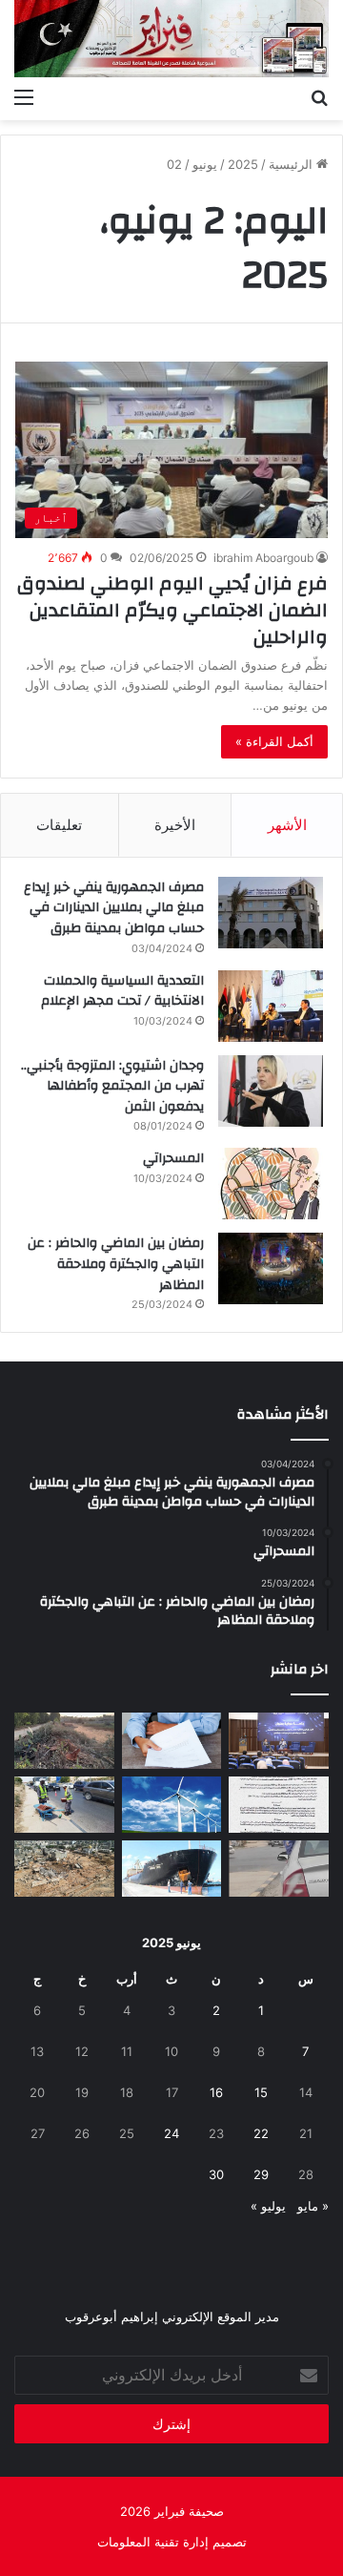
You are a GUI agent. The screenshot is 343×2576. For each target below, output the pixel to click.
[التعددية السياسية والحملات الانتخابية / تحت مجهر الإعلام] (271, 1006)
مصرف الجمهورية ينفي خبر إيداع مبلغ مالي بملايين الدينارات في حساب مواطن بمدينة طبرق (114, 908)
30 (216, 2174)
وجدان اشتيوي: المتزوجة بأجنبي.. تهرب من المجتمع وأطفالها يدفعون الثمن (112, 1086)
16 (216, 2092)
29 (261, 2174)
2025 (243, 164)
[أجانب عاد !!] (64, 1741)
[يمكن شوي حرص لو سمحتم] (279, 1869)
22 (261, 2133)
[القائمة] (24, 96)
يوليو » (268, 2206)
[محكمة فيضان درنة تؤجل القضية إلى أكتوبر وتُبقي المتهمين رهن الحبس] (64, 1869)
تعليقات (59, 825)
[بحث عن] (319, 96)
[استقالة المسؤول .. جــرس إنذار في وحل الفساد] (172, 1741)
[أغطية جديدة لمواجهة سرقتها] (64, 1805)
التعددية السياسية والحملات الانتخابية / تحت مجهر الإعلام (122, 991)
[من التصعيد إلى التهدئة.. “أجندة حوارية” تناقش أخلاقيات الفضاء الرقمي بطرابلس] (279, 1741)
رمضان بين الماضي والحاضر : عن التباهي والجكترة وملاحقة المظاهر (116, 1264)
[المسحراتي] (271, 1184)
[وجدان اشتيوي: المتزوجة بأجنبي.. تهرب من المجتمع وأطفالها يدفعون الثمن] (271, 1091)
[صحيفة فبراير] (171, 39)
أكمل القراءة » (274, 741)
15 (261, 2092)
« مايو (313, 2206)
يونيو (205, 164)
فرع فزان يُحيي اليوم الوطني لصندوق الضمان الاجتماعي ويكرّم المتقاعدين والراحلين (172, 610)
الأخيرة (175, 825)
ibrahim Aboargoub (263, 558)
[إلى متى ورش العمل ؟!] (172, 1805)
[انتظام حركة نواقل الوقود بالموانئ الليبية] (172, 1869)
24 (171, 2133)
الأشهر (287, 825)
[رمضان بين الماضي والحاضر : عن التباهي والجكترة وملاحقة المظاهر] (271, 1268)
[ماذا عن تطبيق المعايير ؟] (279, 1805)
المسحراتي (173, 1158)
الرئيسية (293, 164)
